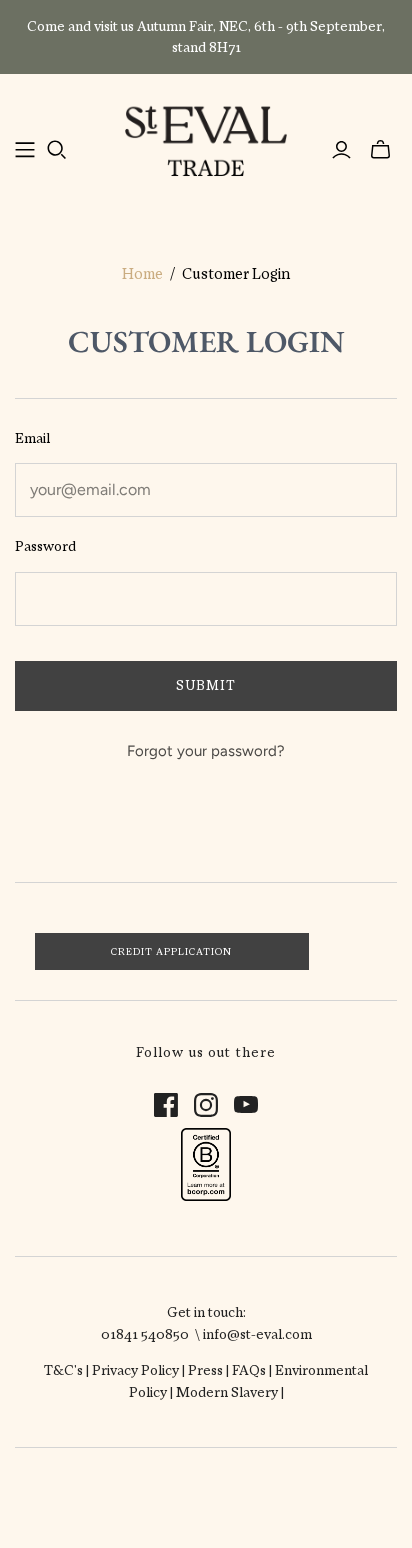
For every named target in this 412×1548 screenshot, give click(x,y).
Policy (160, 1370)
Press (205, 1370)
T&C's (63, 1370)
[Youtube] (246, 1105)
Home (142, 274)
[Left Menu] (25, 150)
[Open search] (57, 150)
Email (32, 438)
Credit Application (171, 951)
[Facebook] (166, 1105)
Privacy (116, 1370)
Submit (206, 685)
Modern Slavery (228, 1392)
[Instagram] (206, 1105)
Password (45, 546)
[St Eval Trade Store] (206, 137)
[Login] (341, 150)
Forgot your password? (206, 751)
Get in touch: (206, 1312)
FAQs (249, 1370)
